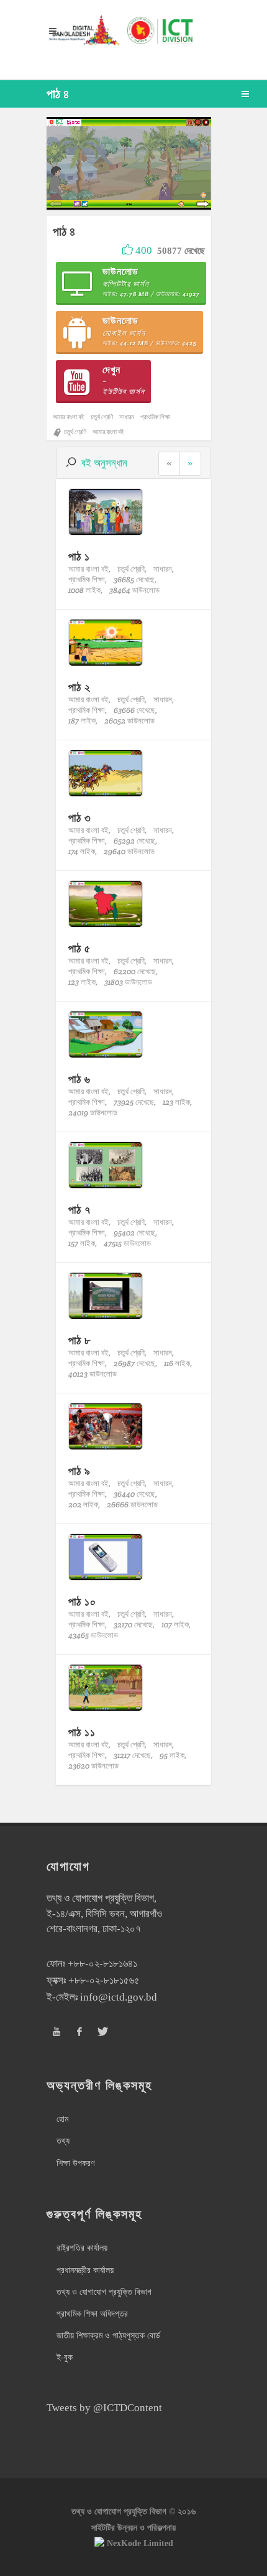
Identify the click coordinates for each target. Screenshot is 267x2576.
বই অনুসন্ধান (104, 463)
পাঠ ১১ (82, 1732)
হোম (62, 2119)
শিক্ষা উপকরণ (75, 2163)
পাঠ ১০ (82, 1602)
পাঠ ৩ (80, 818)
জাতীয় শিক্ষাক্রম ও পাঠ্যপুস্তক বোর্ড (108, 2336)
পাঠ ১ (79, 556)
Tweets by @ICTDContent (104, 2408)
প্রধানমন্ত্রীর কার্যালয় (85, 2270)
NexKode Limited (140, 2543)
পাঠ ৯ (79, 1471)
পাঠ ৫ (79, 948)
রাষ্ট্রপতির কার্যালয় (82, 2248)
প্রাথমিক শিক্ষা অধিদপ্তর (92, 2314)
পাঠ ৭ (79, 1210)
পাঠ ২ (79, 687)
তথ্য (63, 2141)
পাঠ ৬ (79, 1079)
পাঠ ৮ (79, 1340)
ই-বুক (65, 2357)
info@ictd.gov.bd (119, 1997)
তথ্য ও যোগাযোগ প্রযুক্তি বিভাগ (104, 2292)
